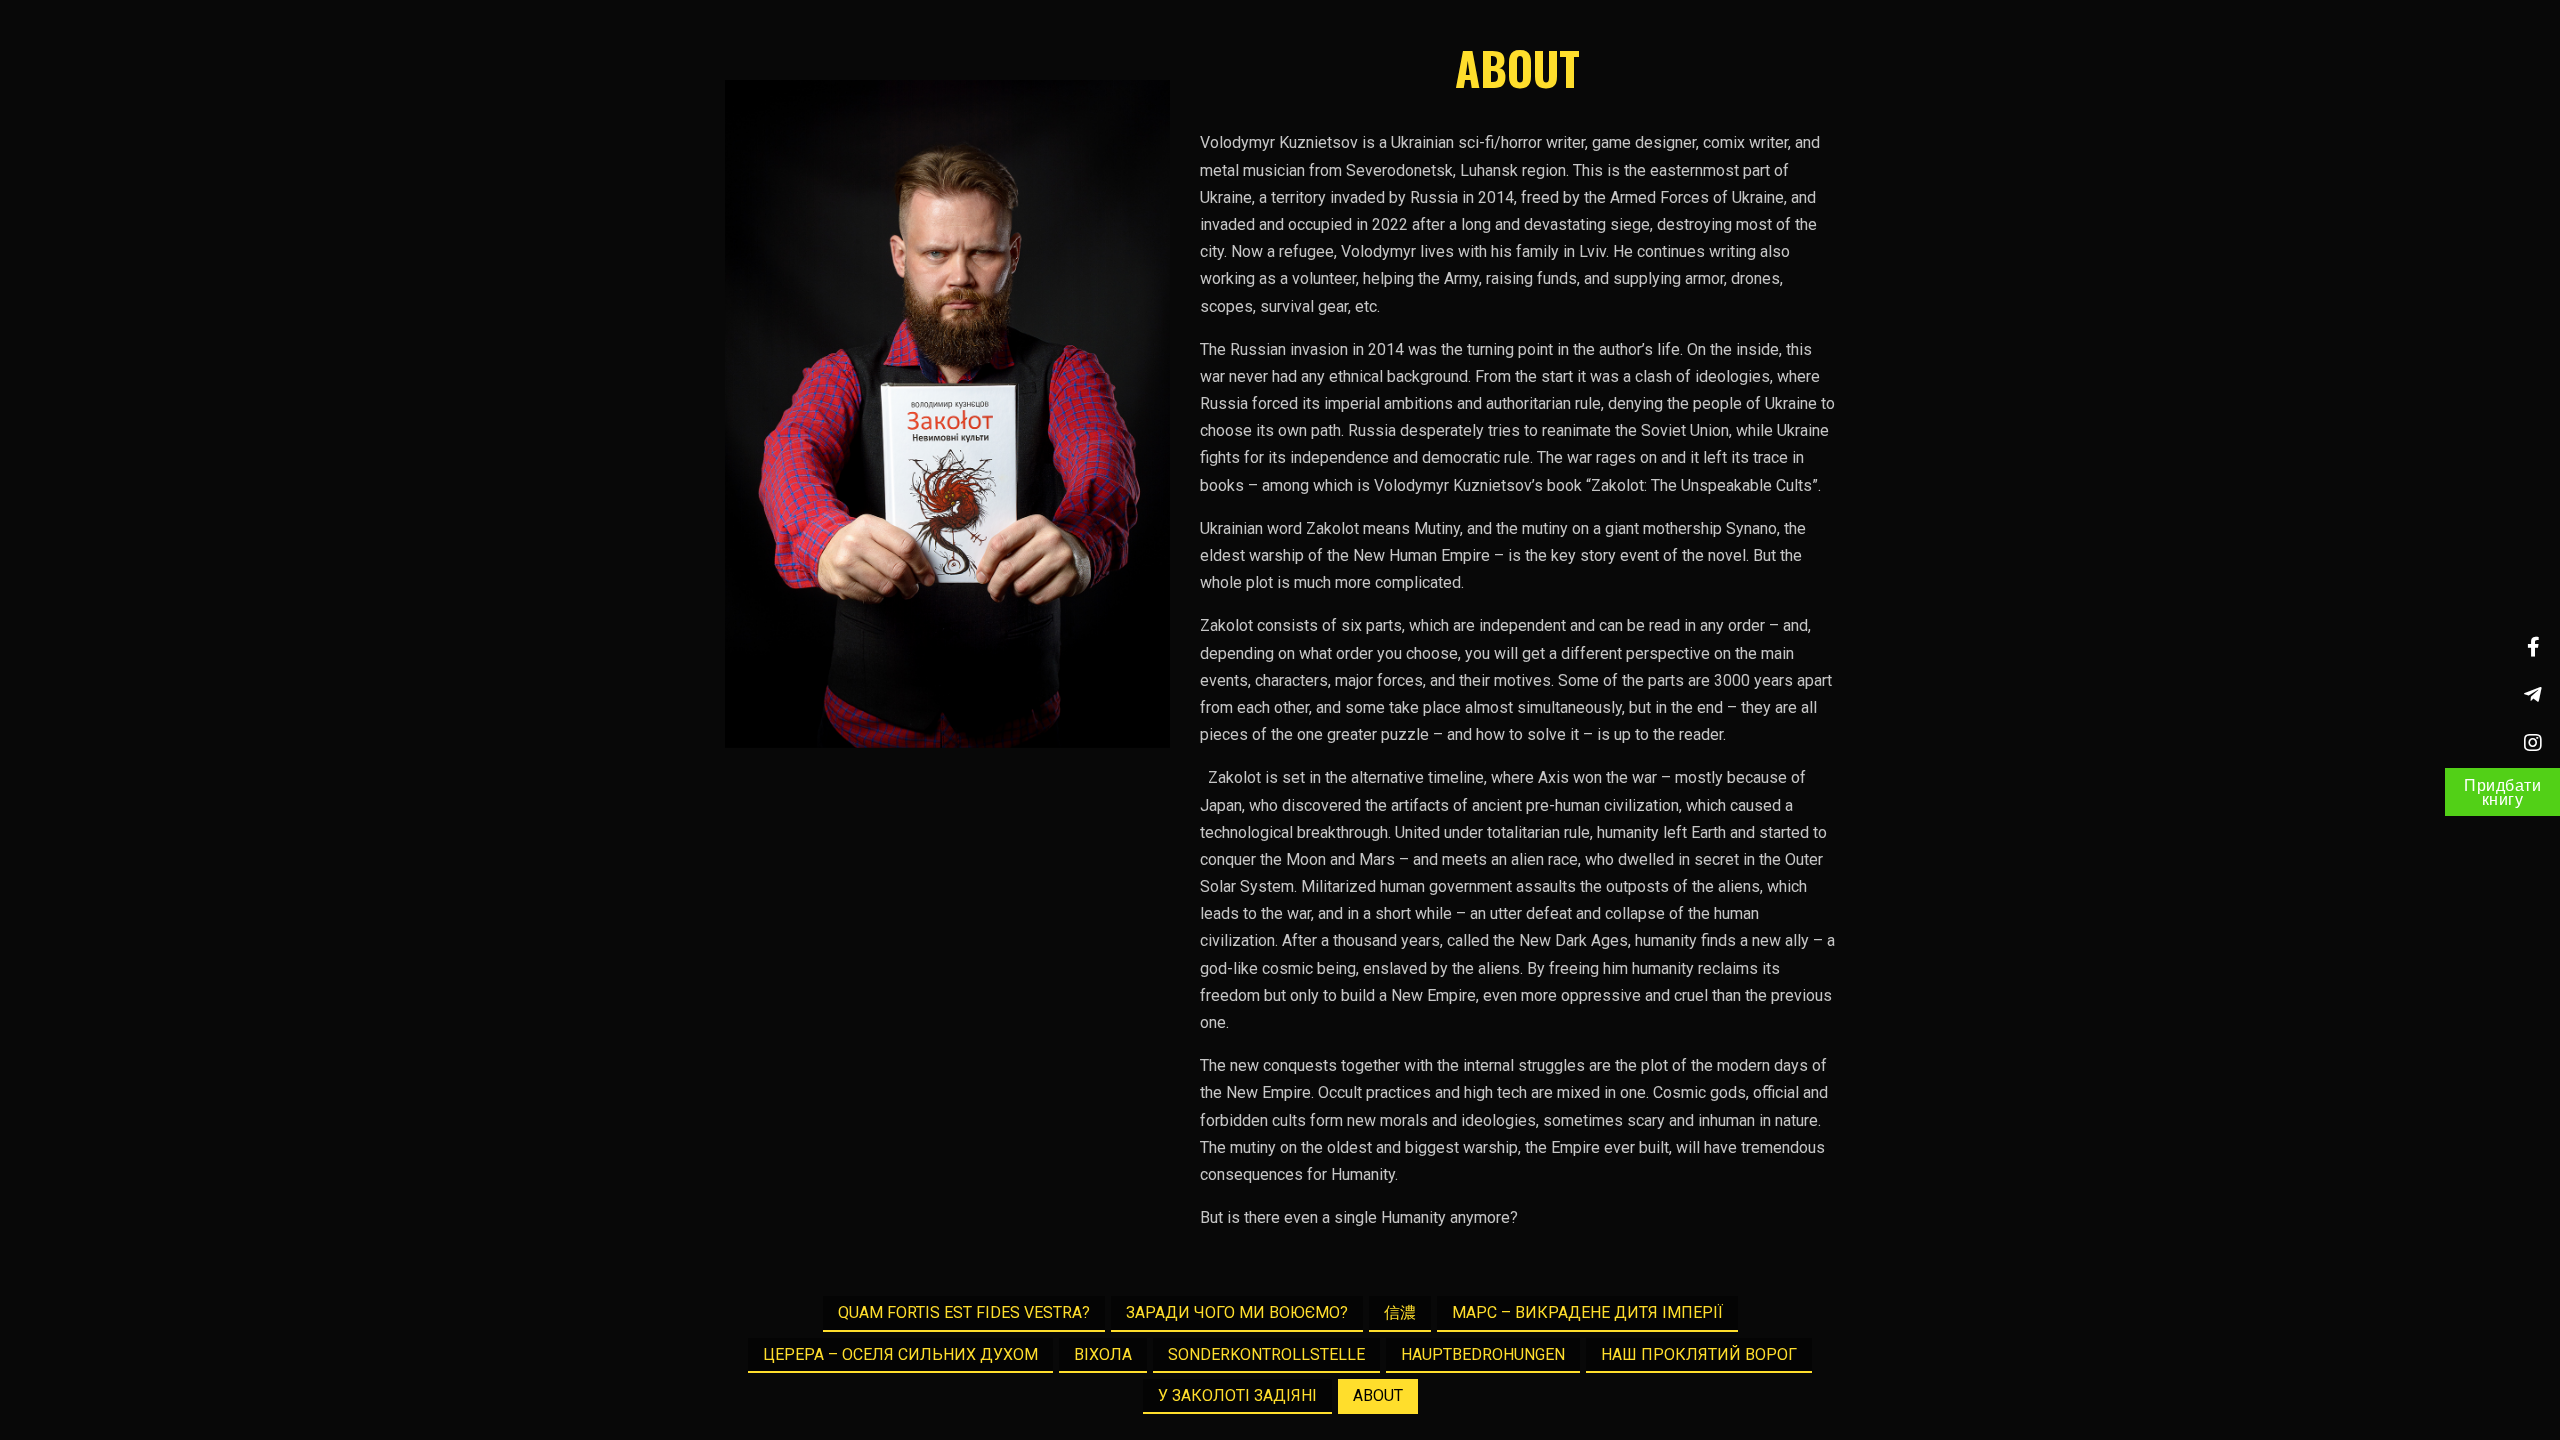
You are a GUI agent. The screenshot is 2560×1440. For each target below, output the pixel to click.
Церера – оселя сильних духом (900, 1354)
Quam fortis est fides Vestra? (964, 1312)
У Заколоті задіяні (1237, 1395)
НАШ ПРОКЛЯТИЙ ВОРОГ (1699, 1354)
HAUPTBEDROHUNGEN (1483, 1354)
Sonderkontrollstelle (1266, 1354)
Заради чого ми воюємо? (1237, 1312)
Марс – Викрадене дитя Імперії (1587, 1312)
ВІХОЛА (1103, 1354)
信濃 (1400, 1312)
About (1378, 1395)
